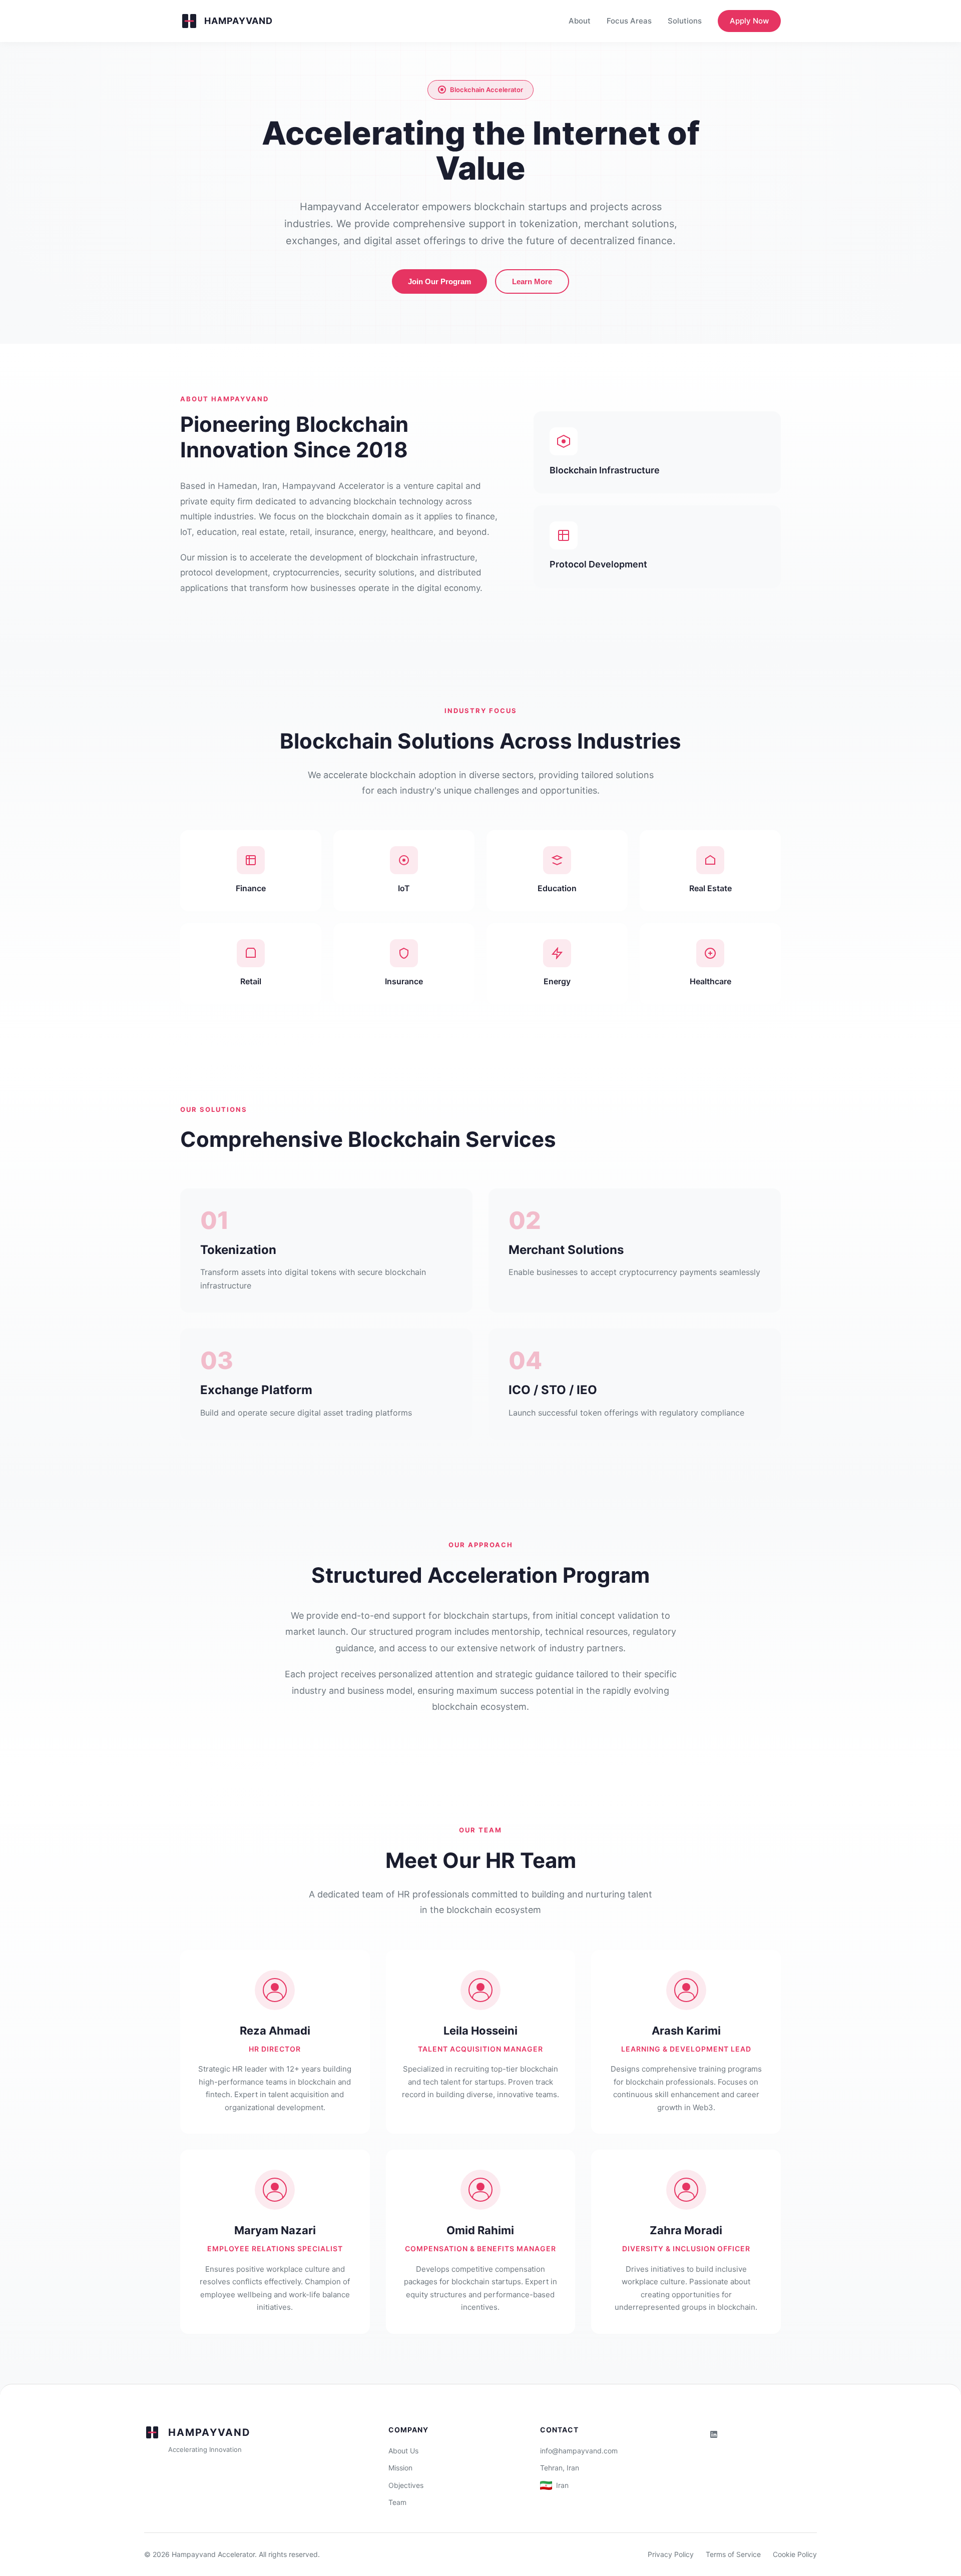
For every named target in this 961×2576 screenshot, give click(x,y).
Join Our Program (439, 281)
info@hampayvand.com (579, 2451)
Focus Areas (629, 21)
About (580, 21)
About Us (403, 2451)
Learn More (532, 281)
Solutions (685, 21)
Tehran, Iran (560, 2468)
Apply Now (749, 21)
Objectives (406, 2485)
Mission (400, 2468)
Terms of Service (733, 2554)
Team (397, 2502)
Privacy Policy (671, 2554)
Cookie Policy (795, 2554)
